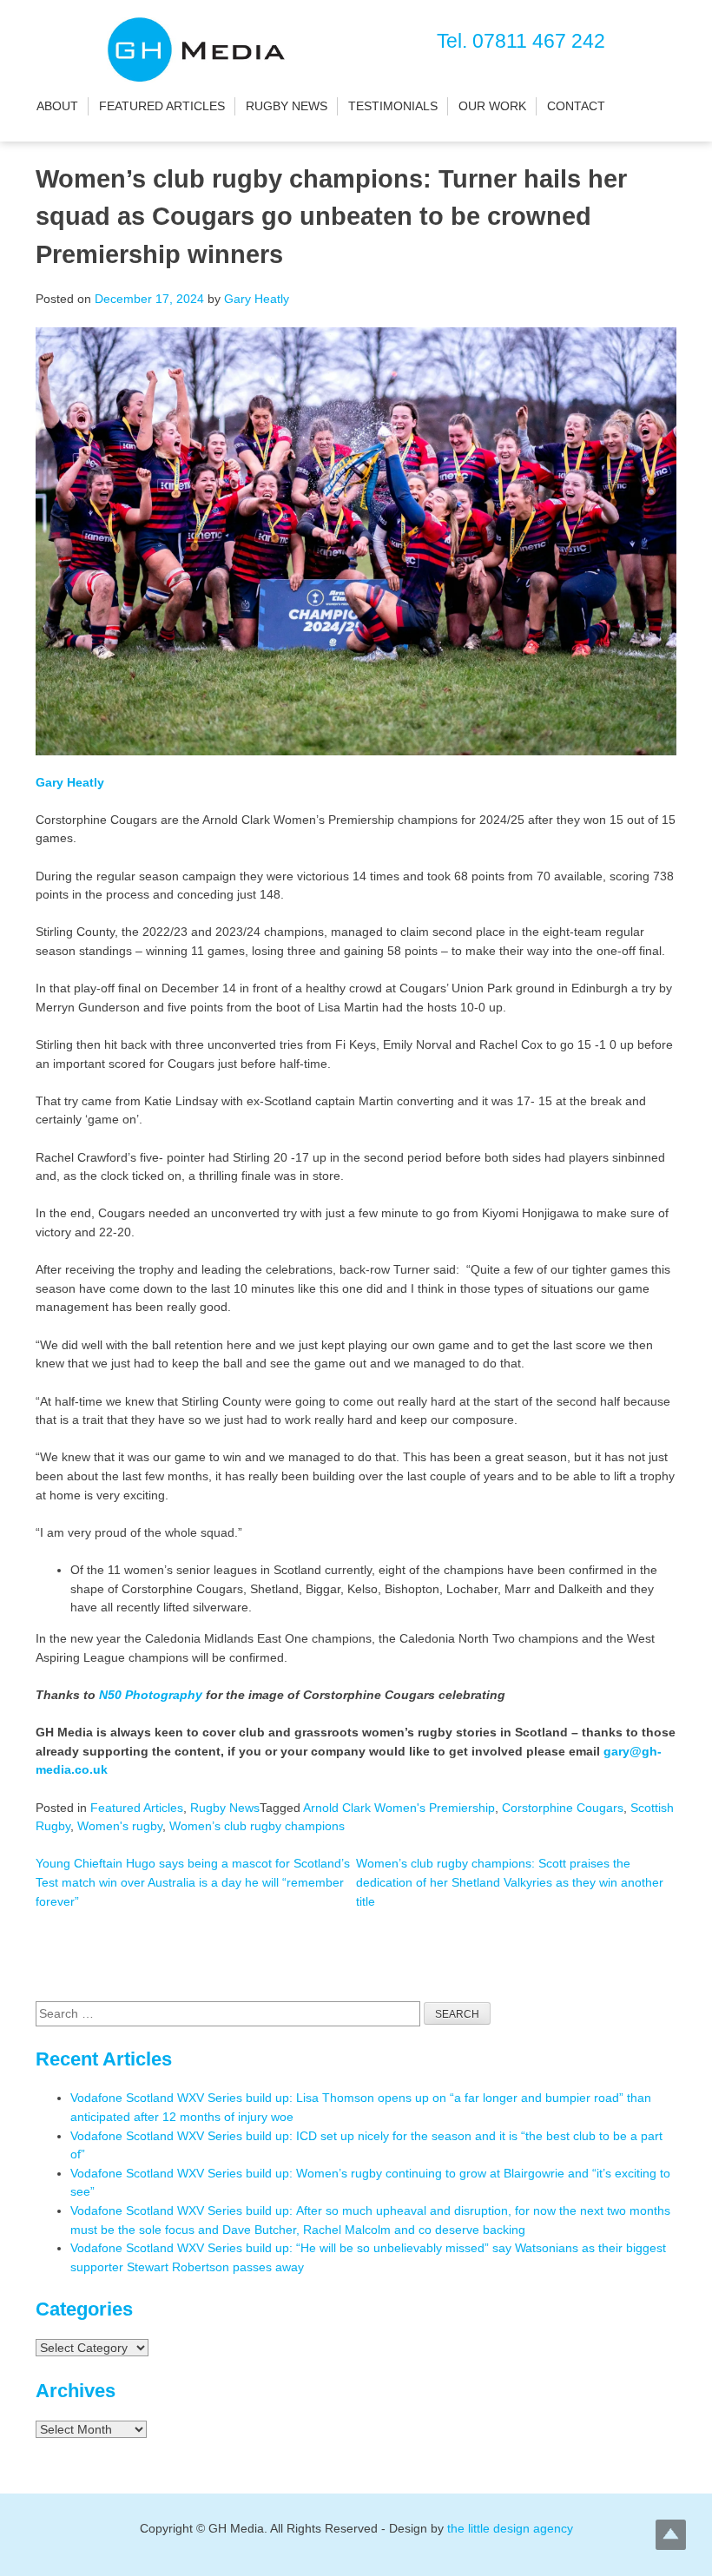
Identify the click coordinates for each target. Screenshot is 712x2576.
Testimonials (393, 106)
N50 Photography (151, 1695)
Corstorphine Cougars (563, 1808)
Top (671, 2535)
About (57, 106)
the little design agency (510, 2528)
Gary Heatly (257, 299)
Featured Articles (162, 106)
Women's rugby (120, 1826)
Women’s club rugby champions (257, 1826)
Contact (576, 106)
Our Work (492, 106)
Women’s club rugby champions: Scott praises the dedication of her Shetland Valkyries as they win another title (510, 1882)
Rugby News (287, 106)
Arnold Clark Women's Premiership (399, 1808)
